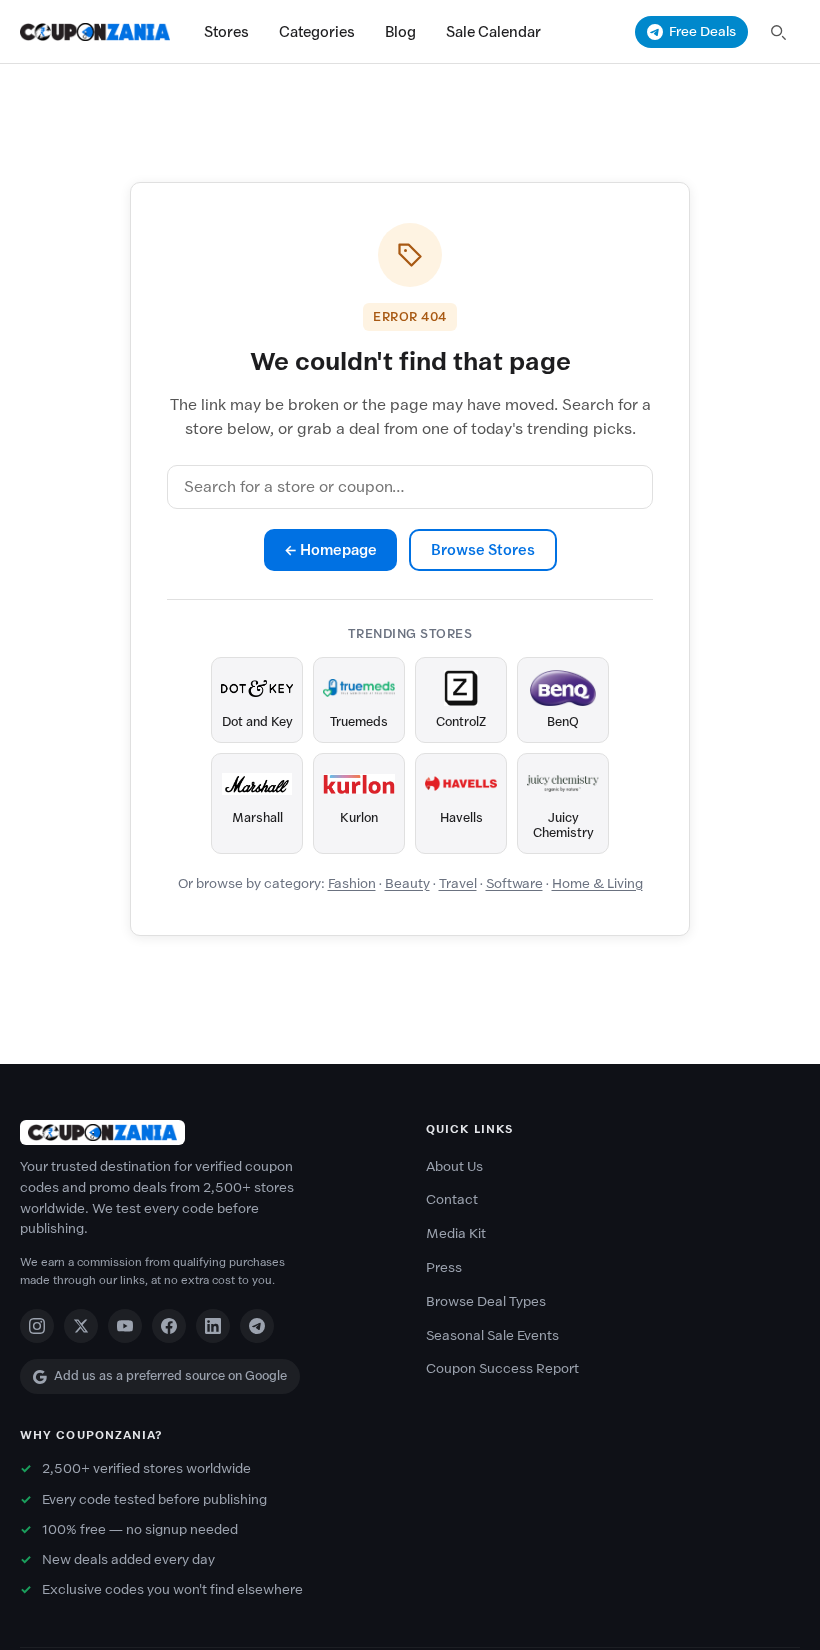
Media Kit (456, 1233)
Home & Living (597, 883)
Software (514, 883)
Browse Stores (483, 550)
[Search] (778, 32)
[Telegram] (257, 1326)
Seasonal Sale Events (492, 1335)
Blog (400, 32)
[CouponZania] (207, 1132)
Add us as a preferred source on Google (170, 1375)
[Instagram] (37, 1326)
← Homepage (330, 550)
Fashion (352, 883)
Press (444, 1267)
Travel (458, 883)
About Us (454, 1166)
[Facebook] (169, 1326)
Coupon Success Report (502, 1368)
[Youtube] (125, 1326)
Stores (226, 32)
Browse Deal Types (486, 1301)
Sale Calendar (493, 32)
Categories (317, 32)
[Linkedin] (213, 1326)
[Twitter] (81, 1326)
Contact (452, 1199)
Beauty (407, 883)
